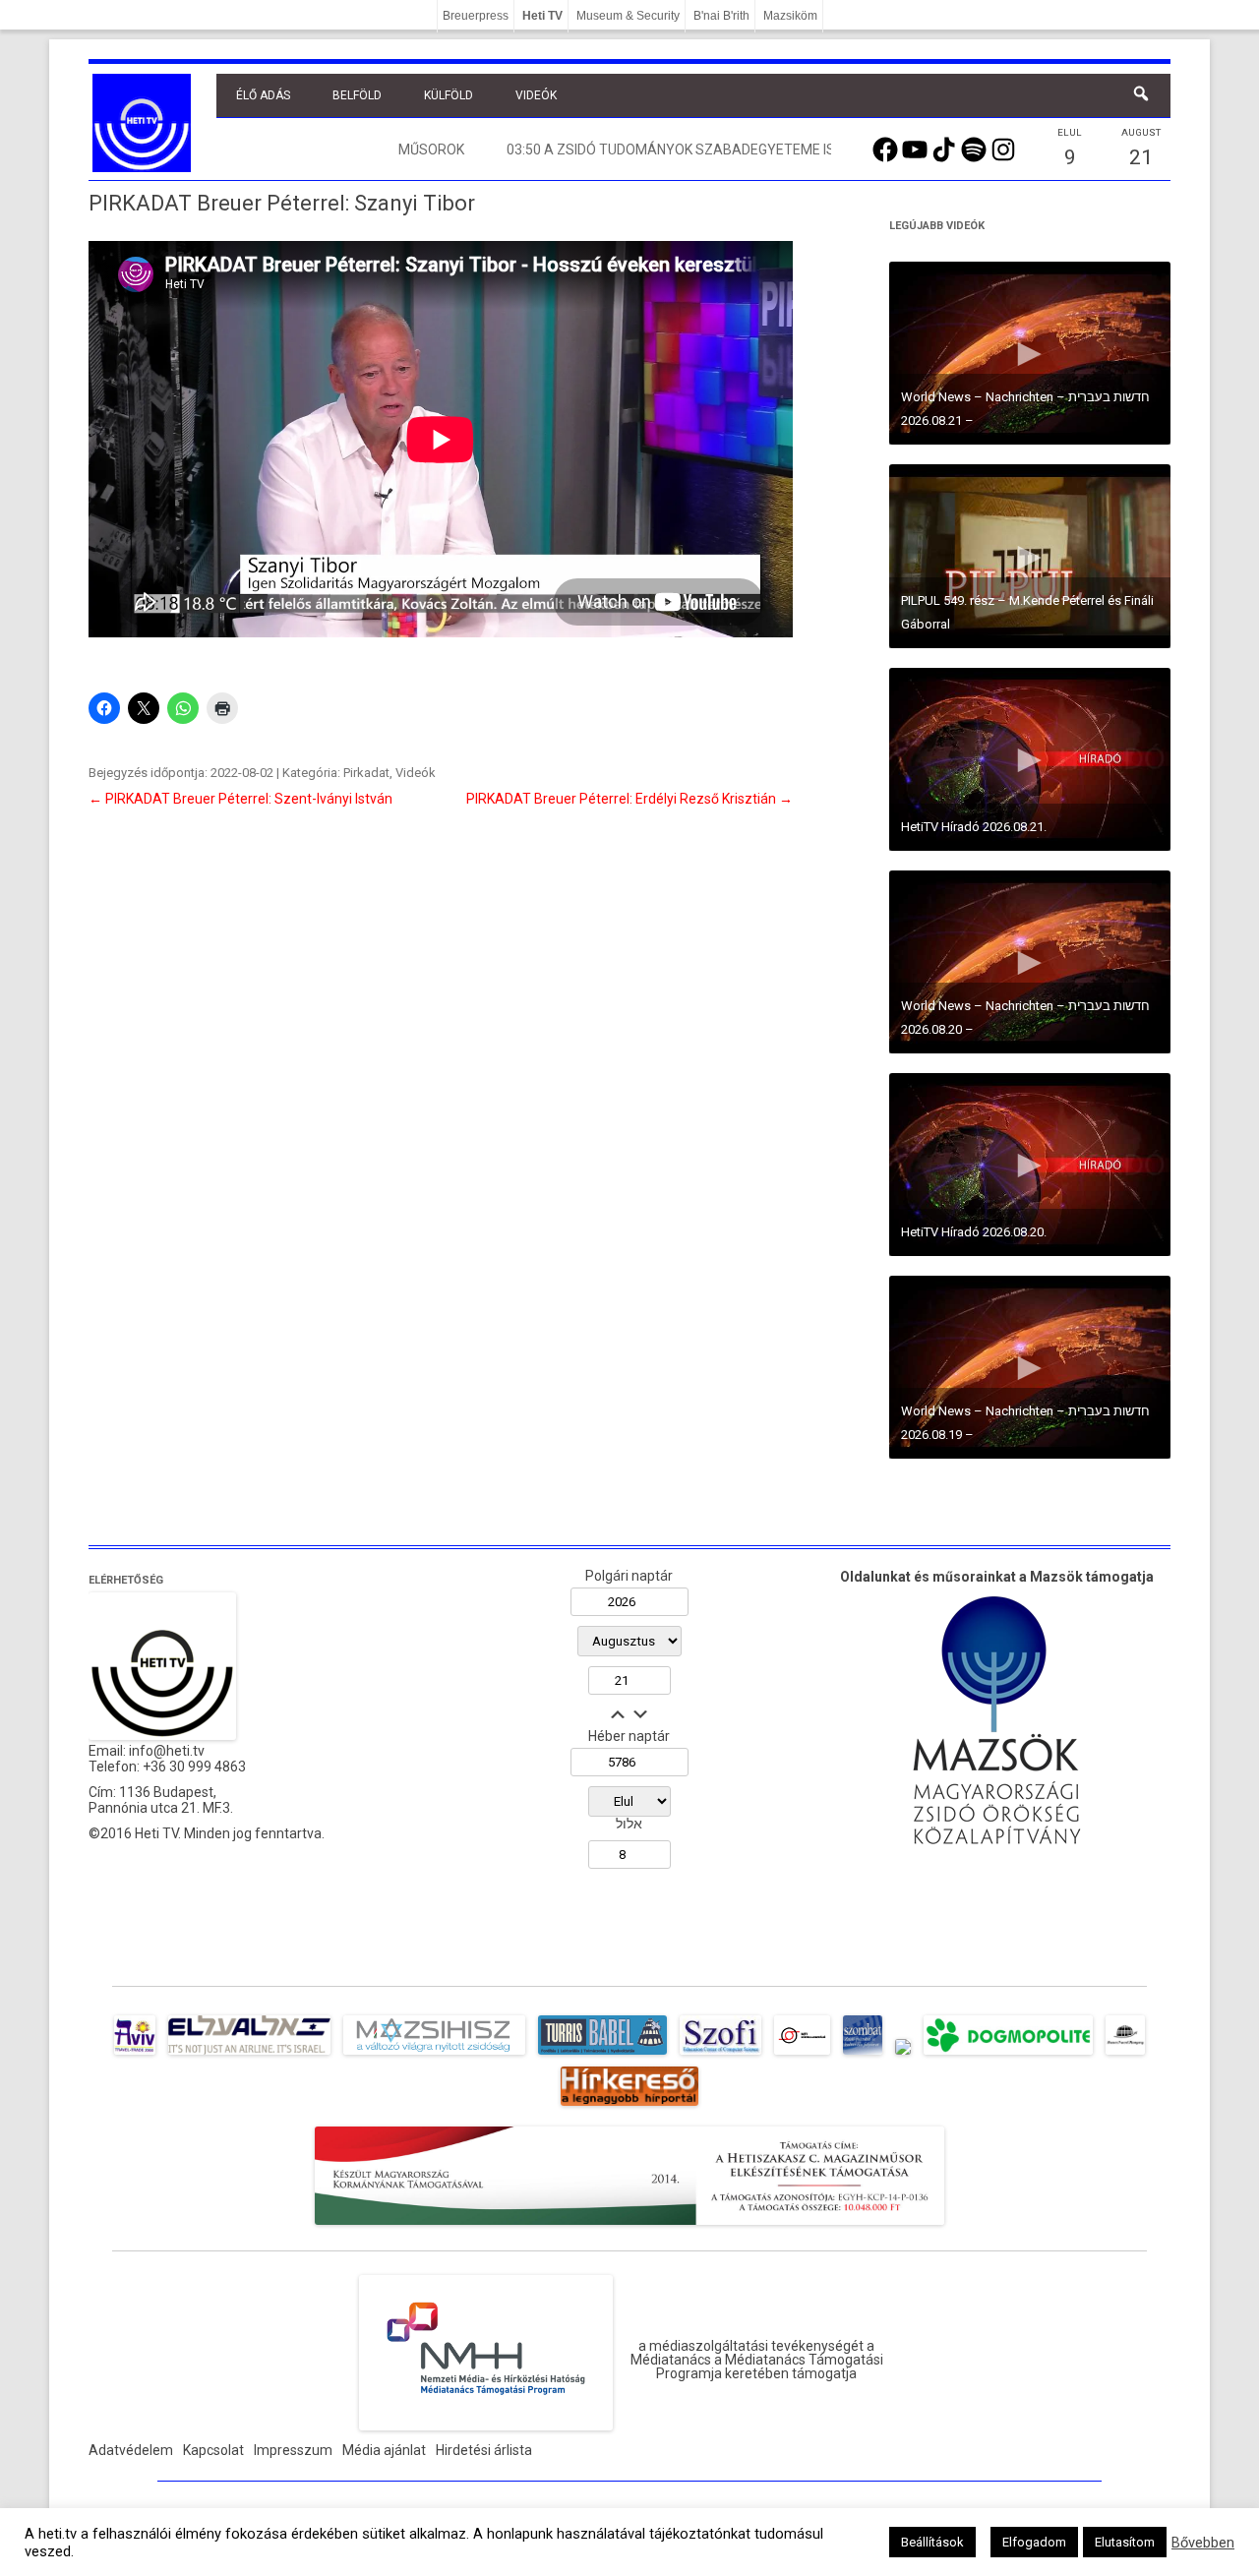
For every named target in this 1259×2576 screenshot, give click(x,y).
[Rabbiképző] (903, 2055)
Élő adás (263, 95)
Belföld (357, 95)
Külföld (449, 95)
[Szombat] (863, 2055)
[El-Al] (249, 2055)
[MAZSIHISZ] (434, 2055)
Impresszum (293, 2450)
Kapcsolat (213, 2450)
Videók (536, 95)
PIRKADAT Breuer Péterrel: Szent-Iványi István (240, 799)
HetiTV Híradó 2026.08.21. (974, 827)
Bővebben (1203, 2543)
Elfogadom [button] (1034, 2542)
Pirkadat (366, 773)
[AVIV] (135, 2055)
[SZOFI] (720, 2055)
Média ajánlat (384, 2450)
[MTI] (802, 2055)
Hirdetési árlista (484, 2450)
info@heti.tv (167, 1751)
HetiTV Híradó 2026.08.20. (974, 1232)
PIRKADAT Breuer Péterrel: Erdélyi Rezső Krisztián (629, 799)
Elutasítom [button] (1125, 2542)
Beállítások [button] (932, 2542)
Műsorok (431, 150)
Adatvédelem (131, 2450)
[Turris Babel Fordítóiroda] (602, 2055)
